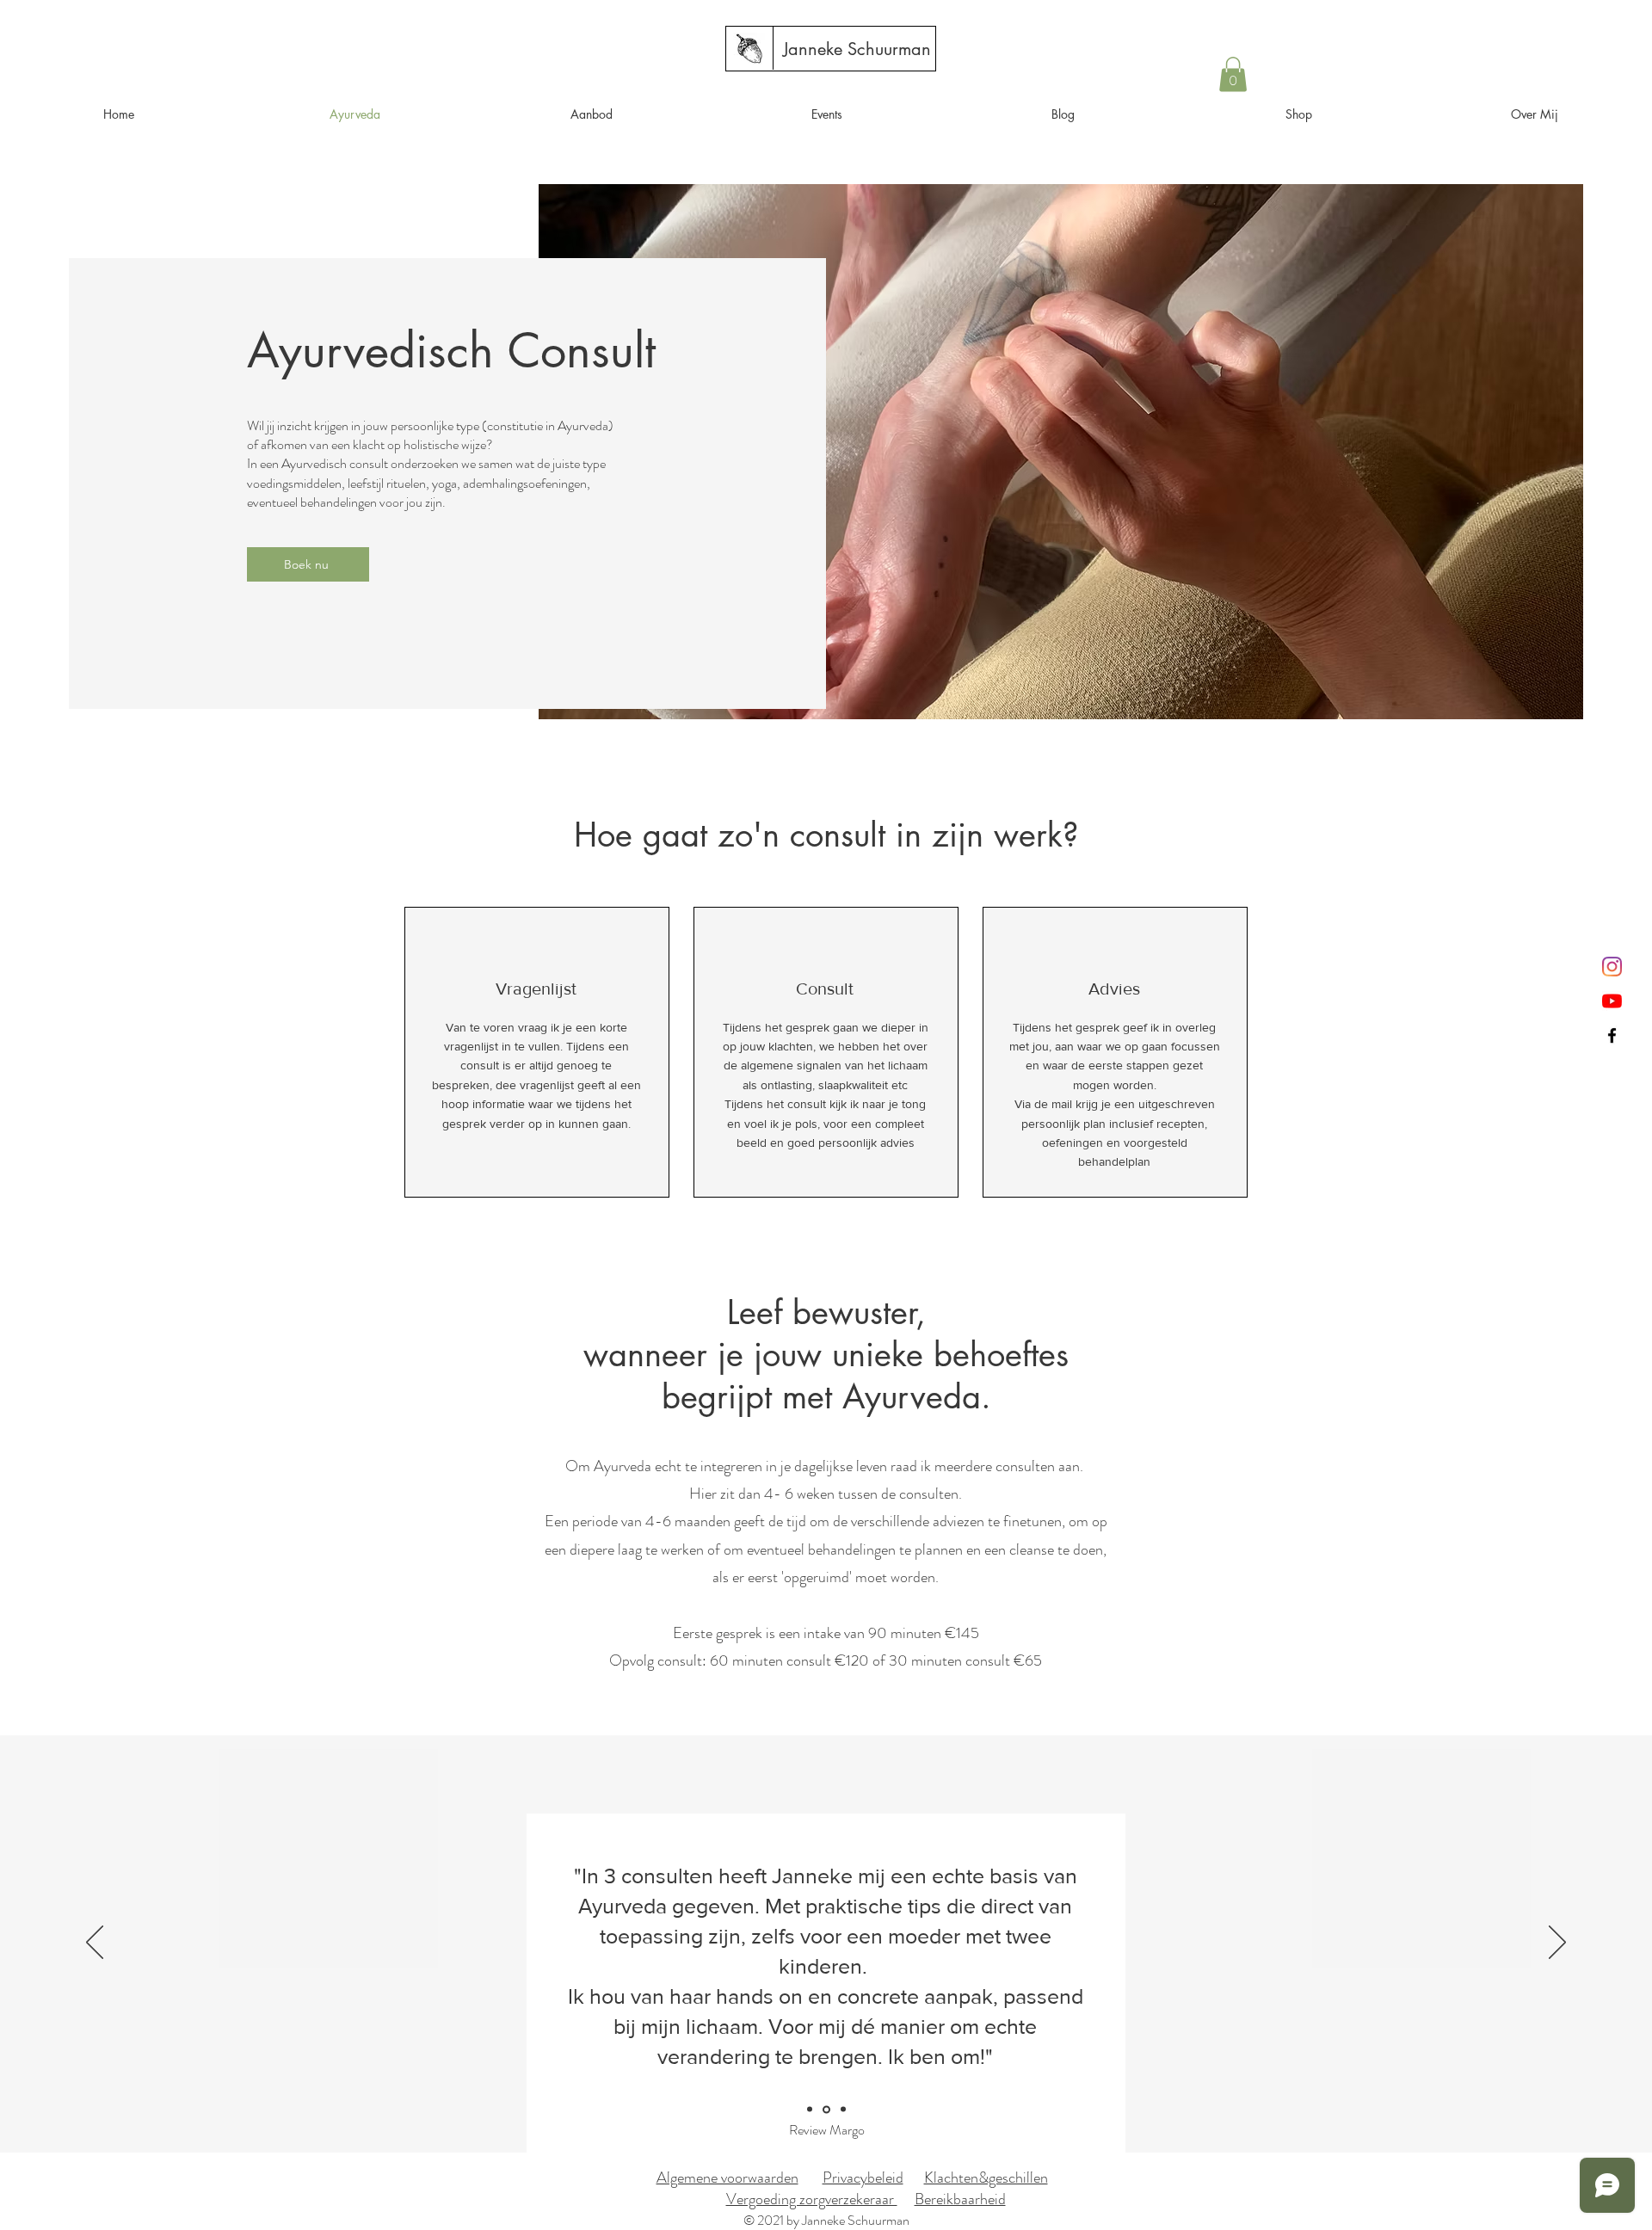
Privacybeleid (863, 2178)
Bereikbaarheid (960, 2199)
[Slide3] (810, 2110)
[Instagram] (1612, 967)
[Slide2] (843, 2110)
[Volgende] (1557, 1944)
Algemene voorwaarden (727, 2178)
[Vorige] (95, 1944)
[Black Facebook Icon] (1612, 1035)
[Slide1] (826, 2109)
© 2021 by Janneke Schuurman (826, 2220)
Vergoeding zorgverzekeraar (812, 2199)
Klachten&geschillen (986, 2178)
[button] (1233, 74)
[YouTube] (1612, 1001)
